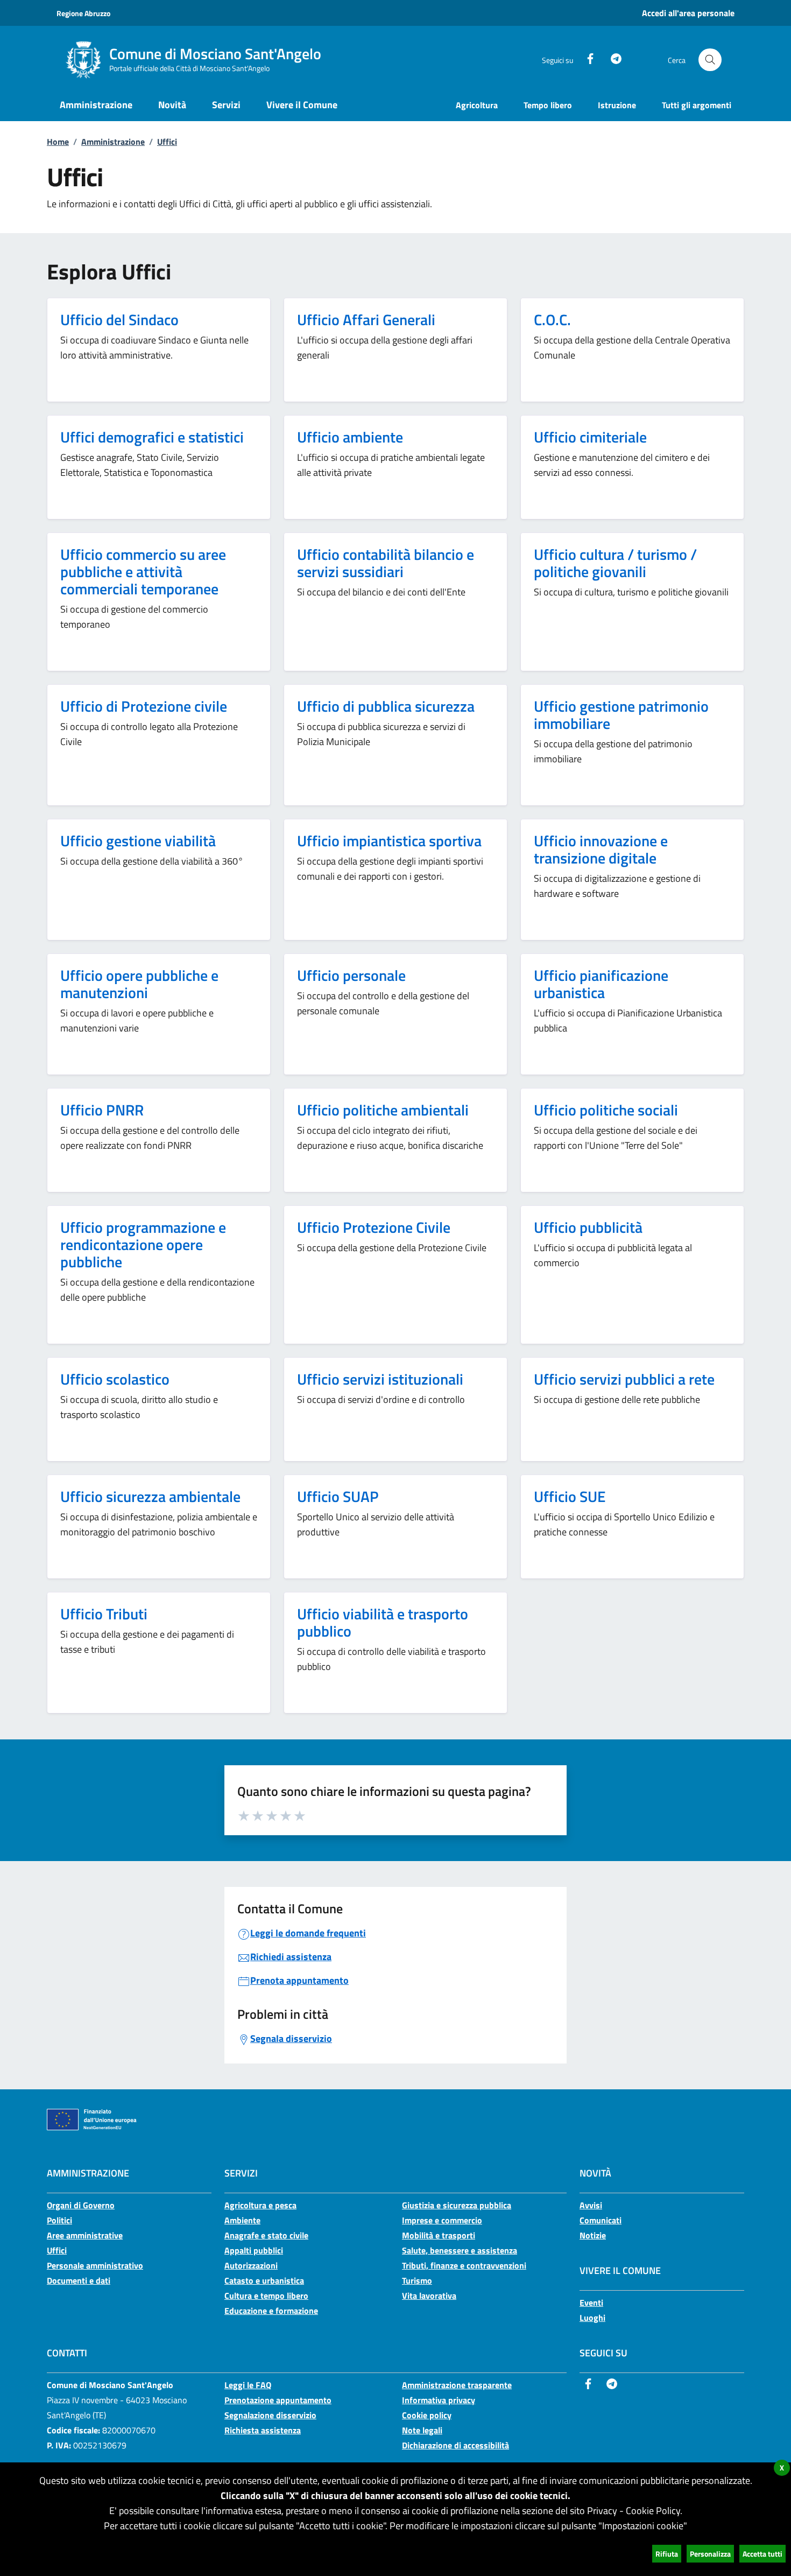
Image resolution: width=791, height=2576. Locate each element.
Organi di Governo (81, 2205)
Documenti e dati (79, 2280)
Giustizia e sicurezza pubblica (457, 2205)
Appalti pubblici (254, 2250)
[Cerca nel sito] (710, 60)
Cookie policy (427, 2415)
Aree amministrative (85, 2235)
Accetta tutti (762, 2554)
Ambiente (242, 2220)
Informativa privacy (439, 2400)
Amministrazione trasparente (457, 2385)
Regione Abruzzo (83, 13)
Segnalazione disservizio (270, 2415)
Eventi (591, 2303)
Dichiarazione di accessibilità (455, 2445)
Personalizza (710, 2554)
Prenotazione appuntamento (278, 2400)
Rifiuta (667, 2554)
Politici (59, 2220)
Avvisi (591, 2205)
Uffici (167, 142)
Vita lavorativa (429, 2296)
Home (58, 142)
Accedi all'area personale (688, 13)
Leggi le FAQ (248, 2385)
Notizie (593, 2235)
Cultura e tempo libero (266, 2296)
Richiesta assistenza (263, 2430)
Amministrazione (113, 142)
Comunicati (601, 2220)
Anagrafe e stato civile (266, 2235)
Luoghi (592, 2318)
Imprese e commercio (442, 2220)
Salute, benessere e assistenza (460, 2250)
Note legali (422, 2430)
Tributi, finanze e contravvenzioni (464, 2265)
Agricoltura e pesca (260, 2205)
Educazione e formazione (271, 2311)
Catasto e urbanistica (264, 2280)
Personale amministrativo (95, 2265)
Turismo (417, 2280)
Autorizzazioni (251, 2265)
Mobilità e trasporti (439, 2235)
